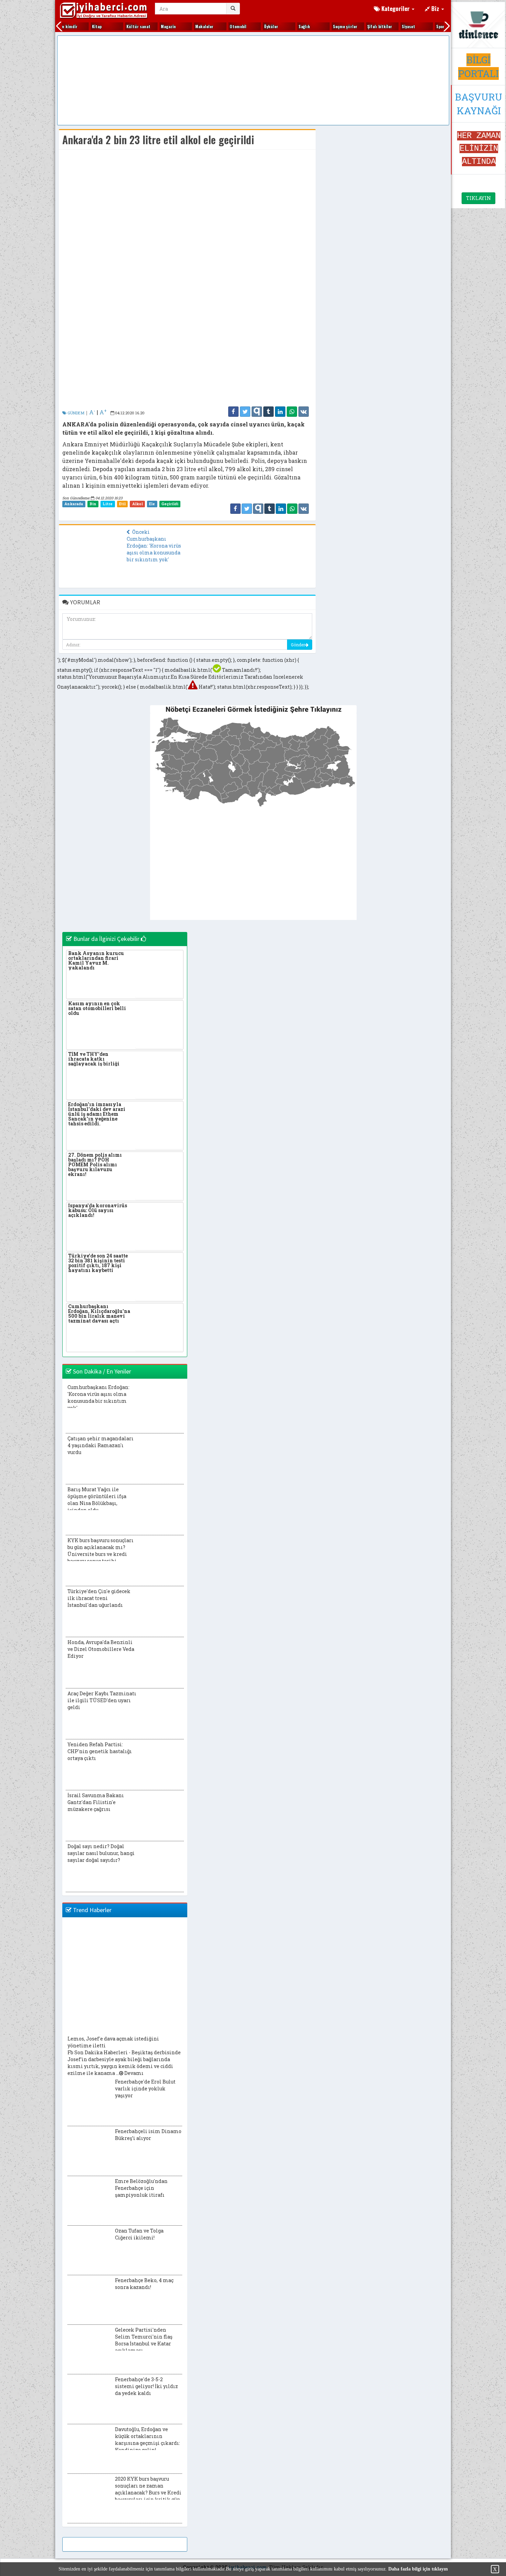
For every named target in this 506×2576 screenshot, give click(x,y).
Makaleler (188, 26)
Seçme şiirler (329, 26)
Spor (424, 26)
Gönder (298, 645)
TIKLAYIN (478, 198)
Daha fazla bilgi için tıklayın (418, 2569)
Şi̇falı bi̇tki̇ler (363, 26)
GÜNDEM (75, 413)
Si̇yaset (392, 26)
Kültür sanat (122, 26)
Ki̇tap (80, 26)
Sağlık (288, 26)
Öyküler (255, 26)
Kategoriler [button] (396, 8)
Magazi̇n (152, 26)
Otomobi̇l (222, 26)
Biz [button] (435, 8)
